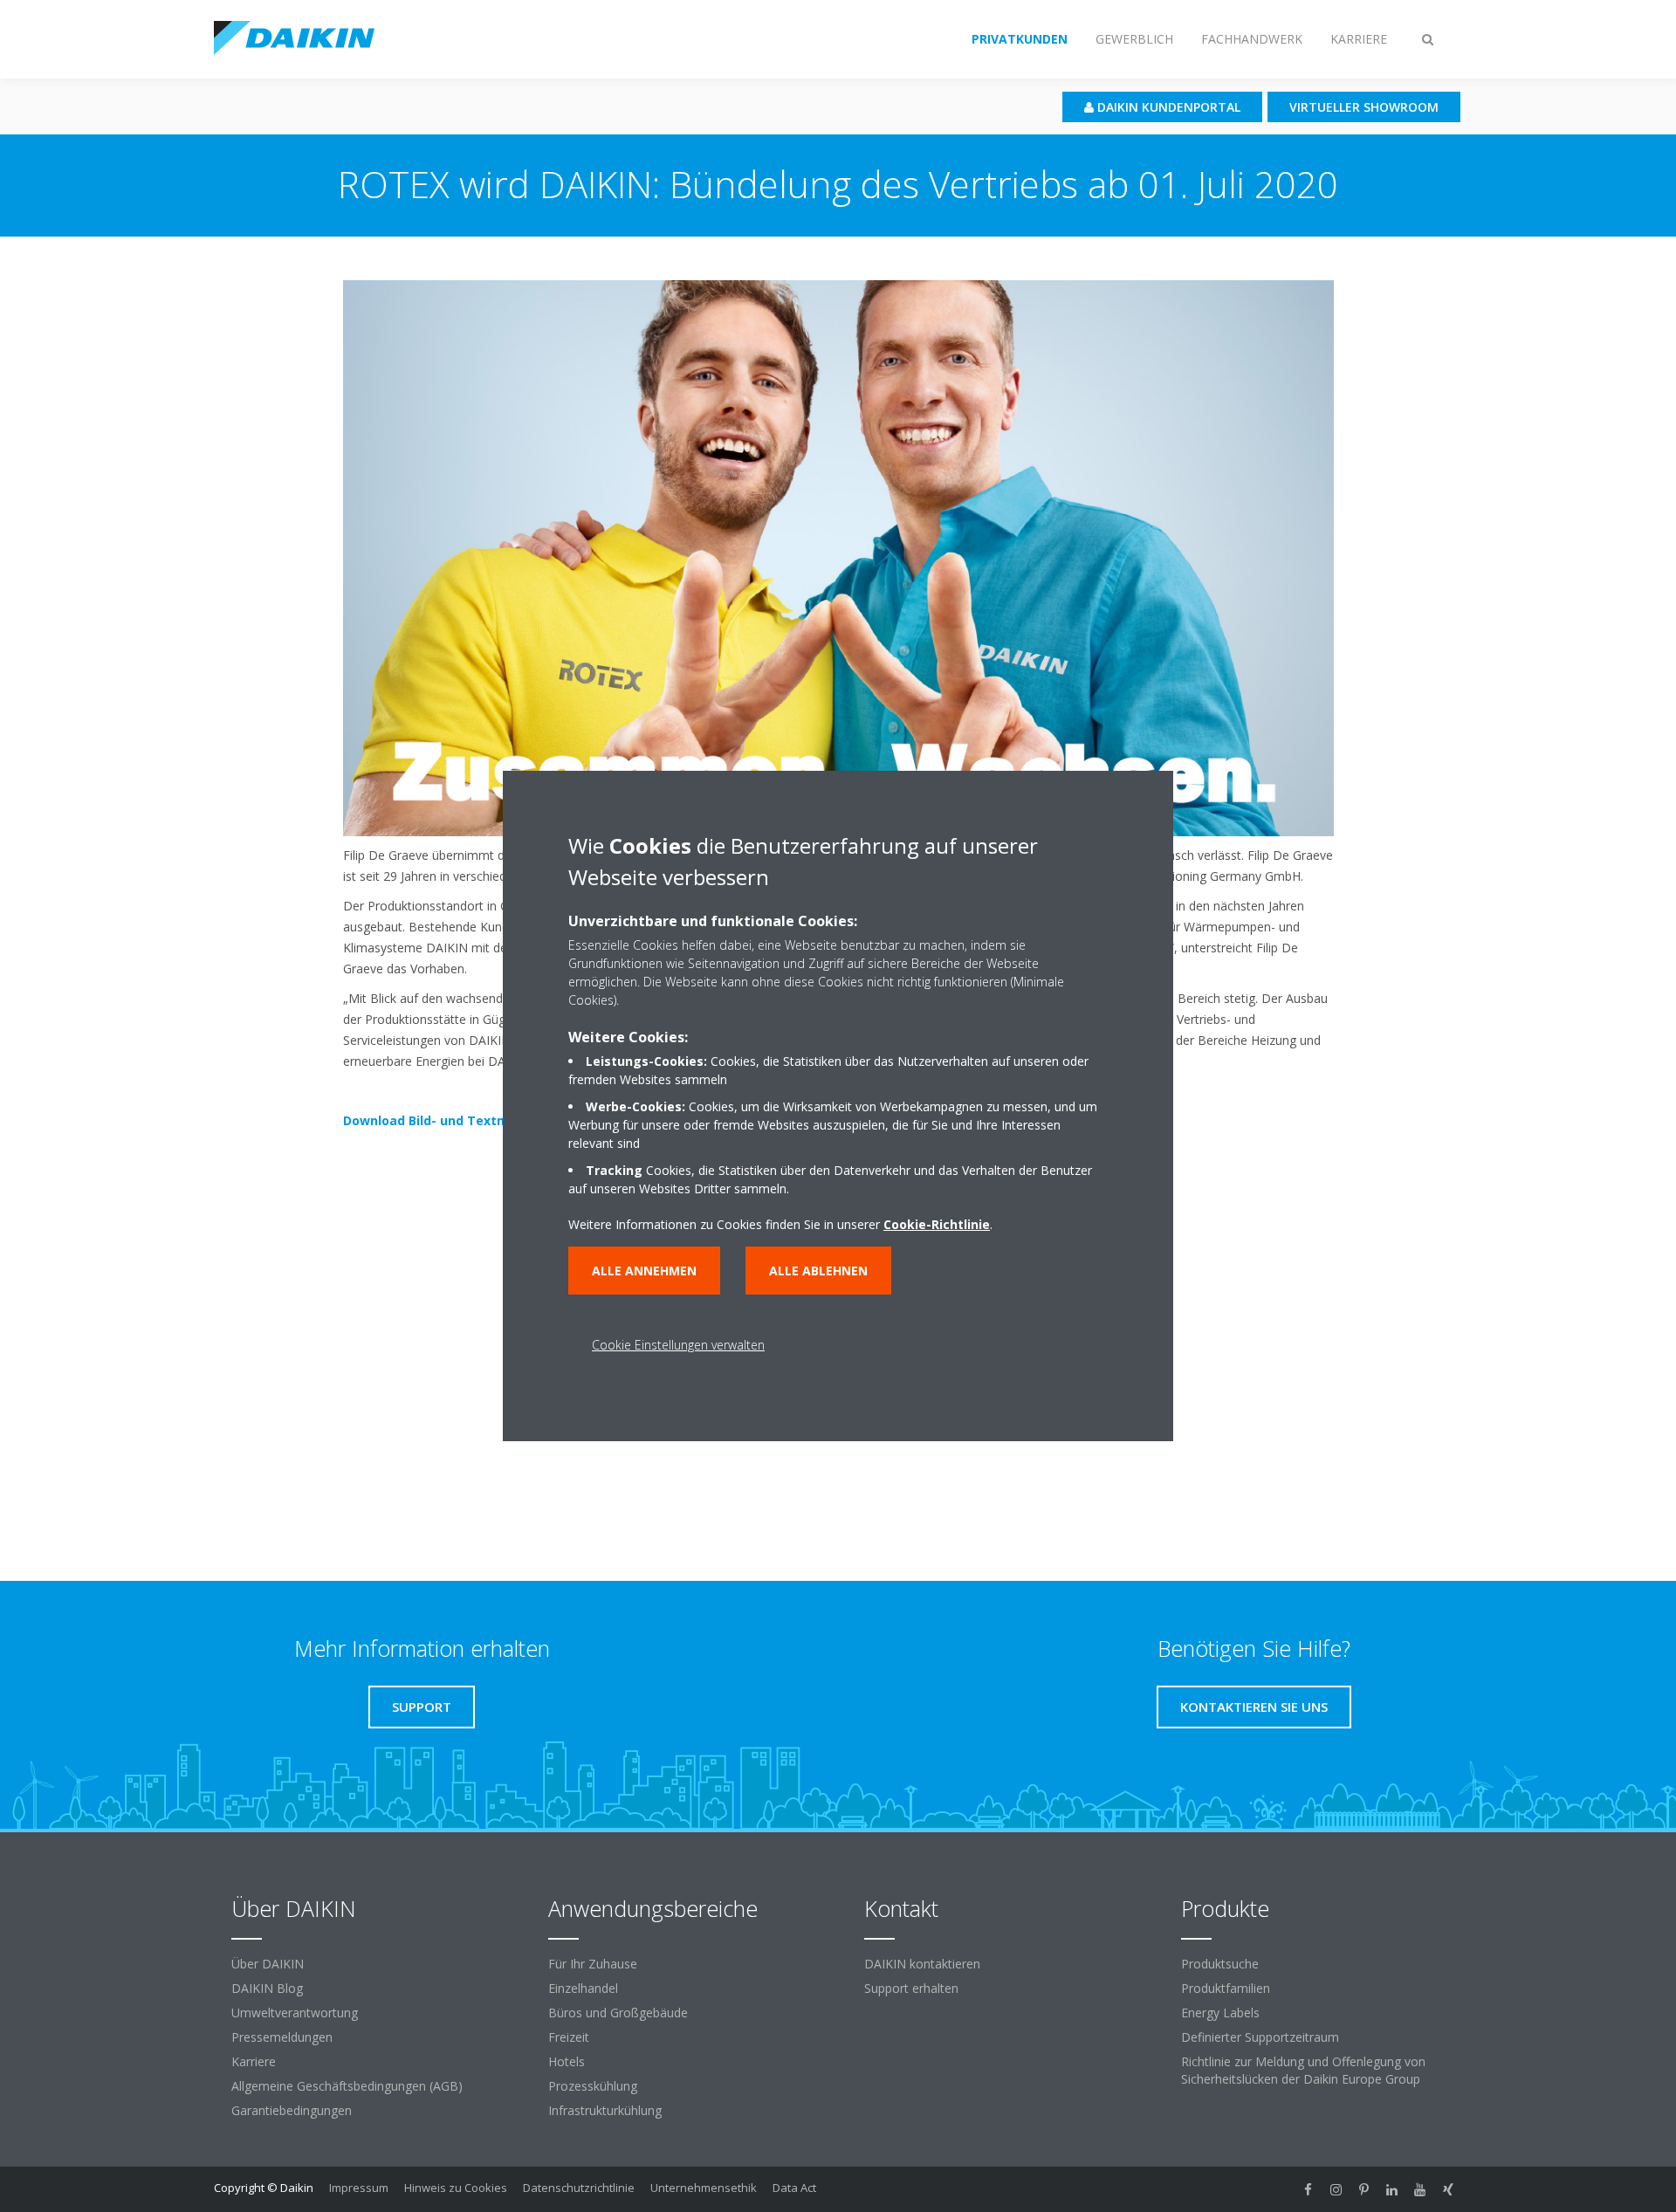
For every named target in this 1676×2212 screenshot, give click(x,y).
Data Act (794, 2188)
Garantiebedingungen (292, 2110)
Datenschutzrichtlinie (579, 2188)
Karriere (254, 2061)
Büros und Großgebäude (618, 2013)
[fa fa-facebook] (1309, 2189)
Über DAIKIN (268, 1964)
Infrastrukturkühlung (605, 2110)
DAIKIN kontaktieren (922, 1964)
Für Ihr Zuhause (593, 1964)
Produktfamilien (1226, 1988)
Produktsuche (1220, 1964)
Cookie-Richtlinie (937, 1224)
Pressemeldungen (282, 2037)
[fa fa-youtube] (1420, 2189)
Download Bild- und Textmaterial (447, 1120)
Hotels (567, 2061)
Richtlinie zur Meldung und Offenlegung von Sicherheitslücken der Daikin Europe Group (1303, 2070)
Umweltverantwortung (295, 2013)
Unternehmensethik (704, 2188)
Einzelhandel (583, 1988)
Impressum (359, 2188)
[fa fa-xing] (1448, 2189)
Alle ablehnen (818, 1271)
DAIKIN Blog (267, 1988)
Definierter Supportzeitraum (1260, 2037)
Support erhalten (911, 1988)
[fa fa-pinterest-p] (1364, 2189)
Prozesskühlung (593, 2086)
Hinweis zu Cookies (456, 2188)
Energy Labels (1220, 2013)
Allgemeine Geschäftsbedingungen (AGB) (347, 2086)
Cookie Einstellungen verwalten (678, 1345)
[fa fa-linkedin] (1392, 2189)
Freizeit (569, 2037)
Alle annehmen (644, 1271)
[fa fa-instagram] (1336, 2189)
